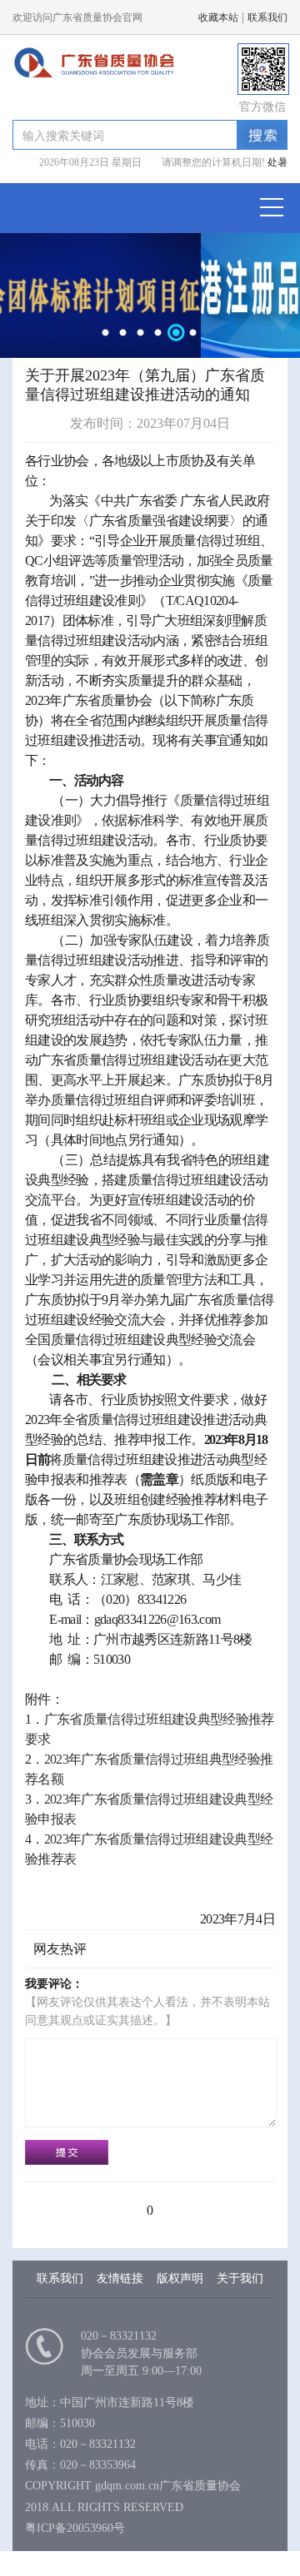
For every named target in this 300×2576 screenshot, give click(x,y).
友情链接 (120, 2278)
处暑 (276, 162)
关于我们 (240, 2278)
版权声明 (180, 2278)
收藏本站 (218, 17)
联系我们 (267, 17)
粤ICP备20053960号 (75, 2528)
